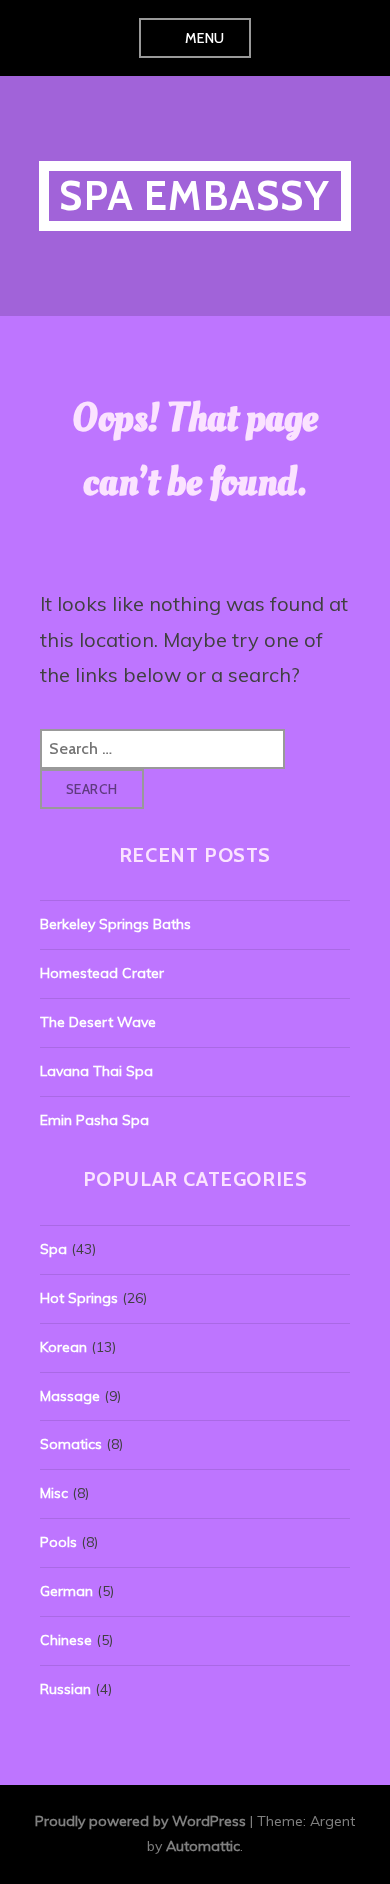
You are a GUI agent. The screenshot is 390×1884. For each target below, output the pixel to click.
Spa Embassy (194, 195)
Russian (65, 1689)
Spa (53, 1249)
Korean (63, 1347)
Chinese (66, 1640)
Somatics (71, 1444)
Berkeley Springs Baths (115, 924)
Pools (58, 1542)
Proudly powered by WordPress (140, 1821)
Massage (70, 1396)
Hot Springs (79, 1298)
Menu (205, 38)
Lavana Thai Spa (96, 1071)
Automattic (203, 1846)
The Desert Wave (98, 1022)
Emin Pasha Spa (94, 1120)
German (66, 1591)
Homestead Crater (102, 973)
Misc (54, 1493)
